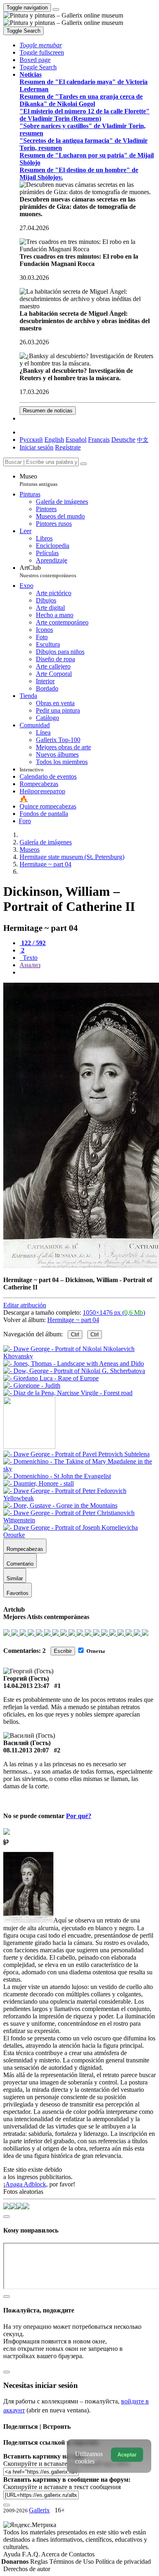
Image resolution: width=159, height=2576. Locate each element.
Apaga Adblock (26, 2184)
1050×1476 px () (114, 1312)
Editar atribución (25, 1305)
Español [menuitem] (76, 440)
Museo (39, 480)
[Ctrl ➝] (76, 1454)
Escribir (63, 1651)
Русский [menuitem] (31, 440)
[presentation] (88, 972)
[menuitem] (143, 440)
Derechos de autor (27, 2569)
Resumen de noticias (48, 411)
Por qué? (79, 1816)
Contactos (82, 2554)
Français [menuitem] (99, 440)
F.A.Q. (32, 2554)
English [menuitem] (54, 440)
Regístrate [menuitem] (68, 447)
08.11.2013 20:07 (26, 1750)
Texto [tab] (29, 958)
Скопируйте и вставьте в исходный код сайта (66, 2464)
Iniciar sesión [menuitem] (36, 447)
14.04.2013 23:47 (26, 1686)
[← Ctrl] (68, 1393)
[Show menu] (56, 9)
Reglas (40, 2562)
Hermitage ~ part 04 (73, 1320)
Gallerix (39, 2510)
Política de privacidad (123, 2562)
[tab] (33, 943)
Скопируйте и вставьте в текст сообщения (62, 2487)
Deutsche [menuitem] (123, 440)
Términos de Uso (72, 2562)
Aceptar (127, 2455)
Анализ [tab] (30, 965)
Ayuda (13, 2554)
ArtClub (48, 571)
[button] (41, 45)
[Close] (84, 464)
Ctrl (75, 1335)
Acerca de (55, 2554)
